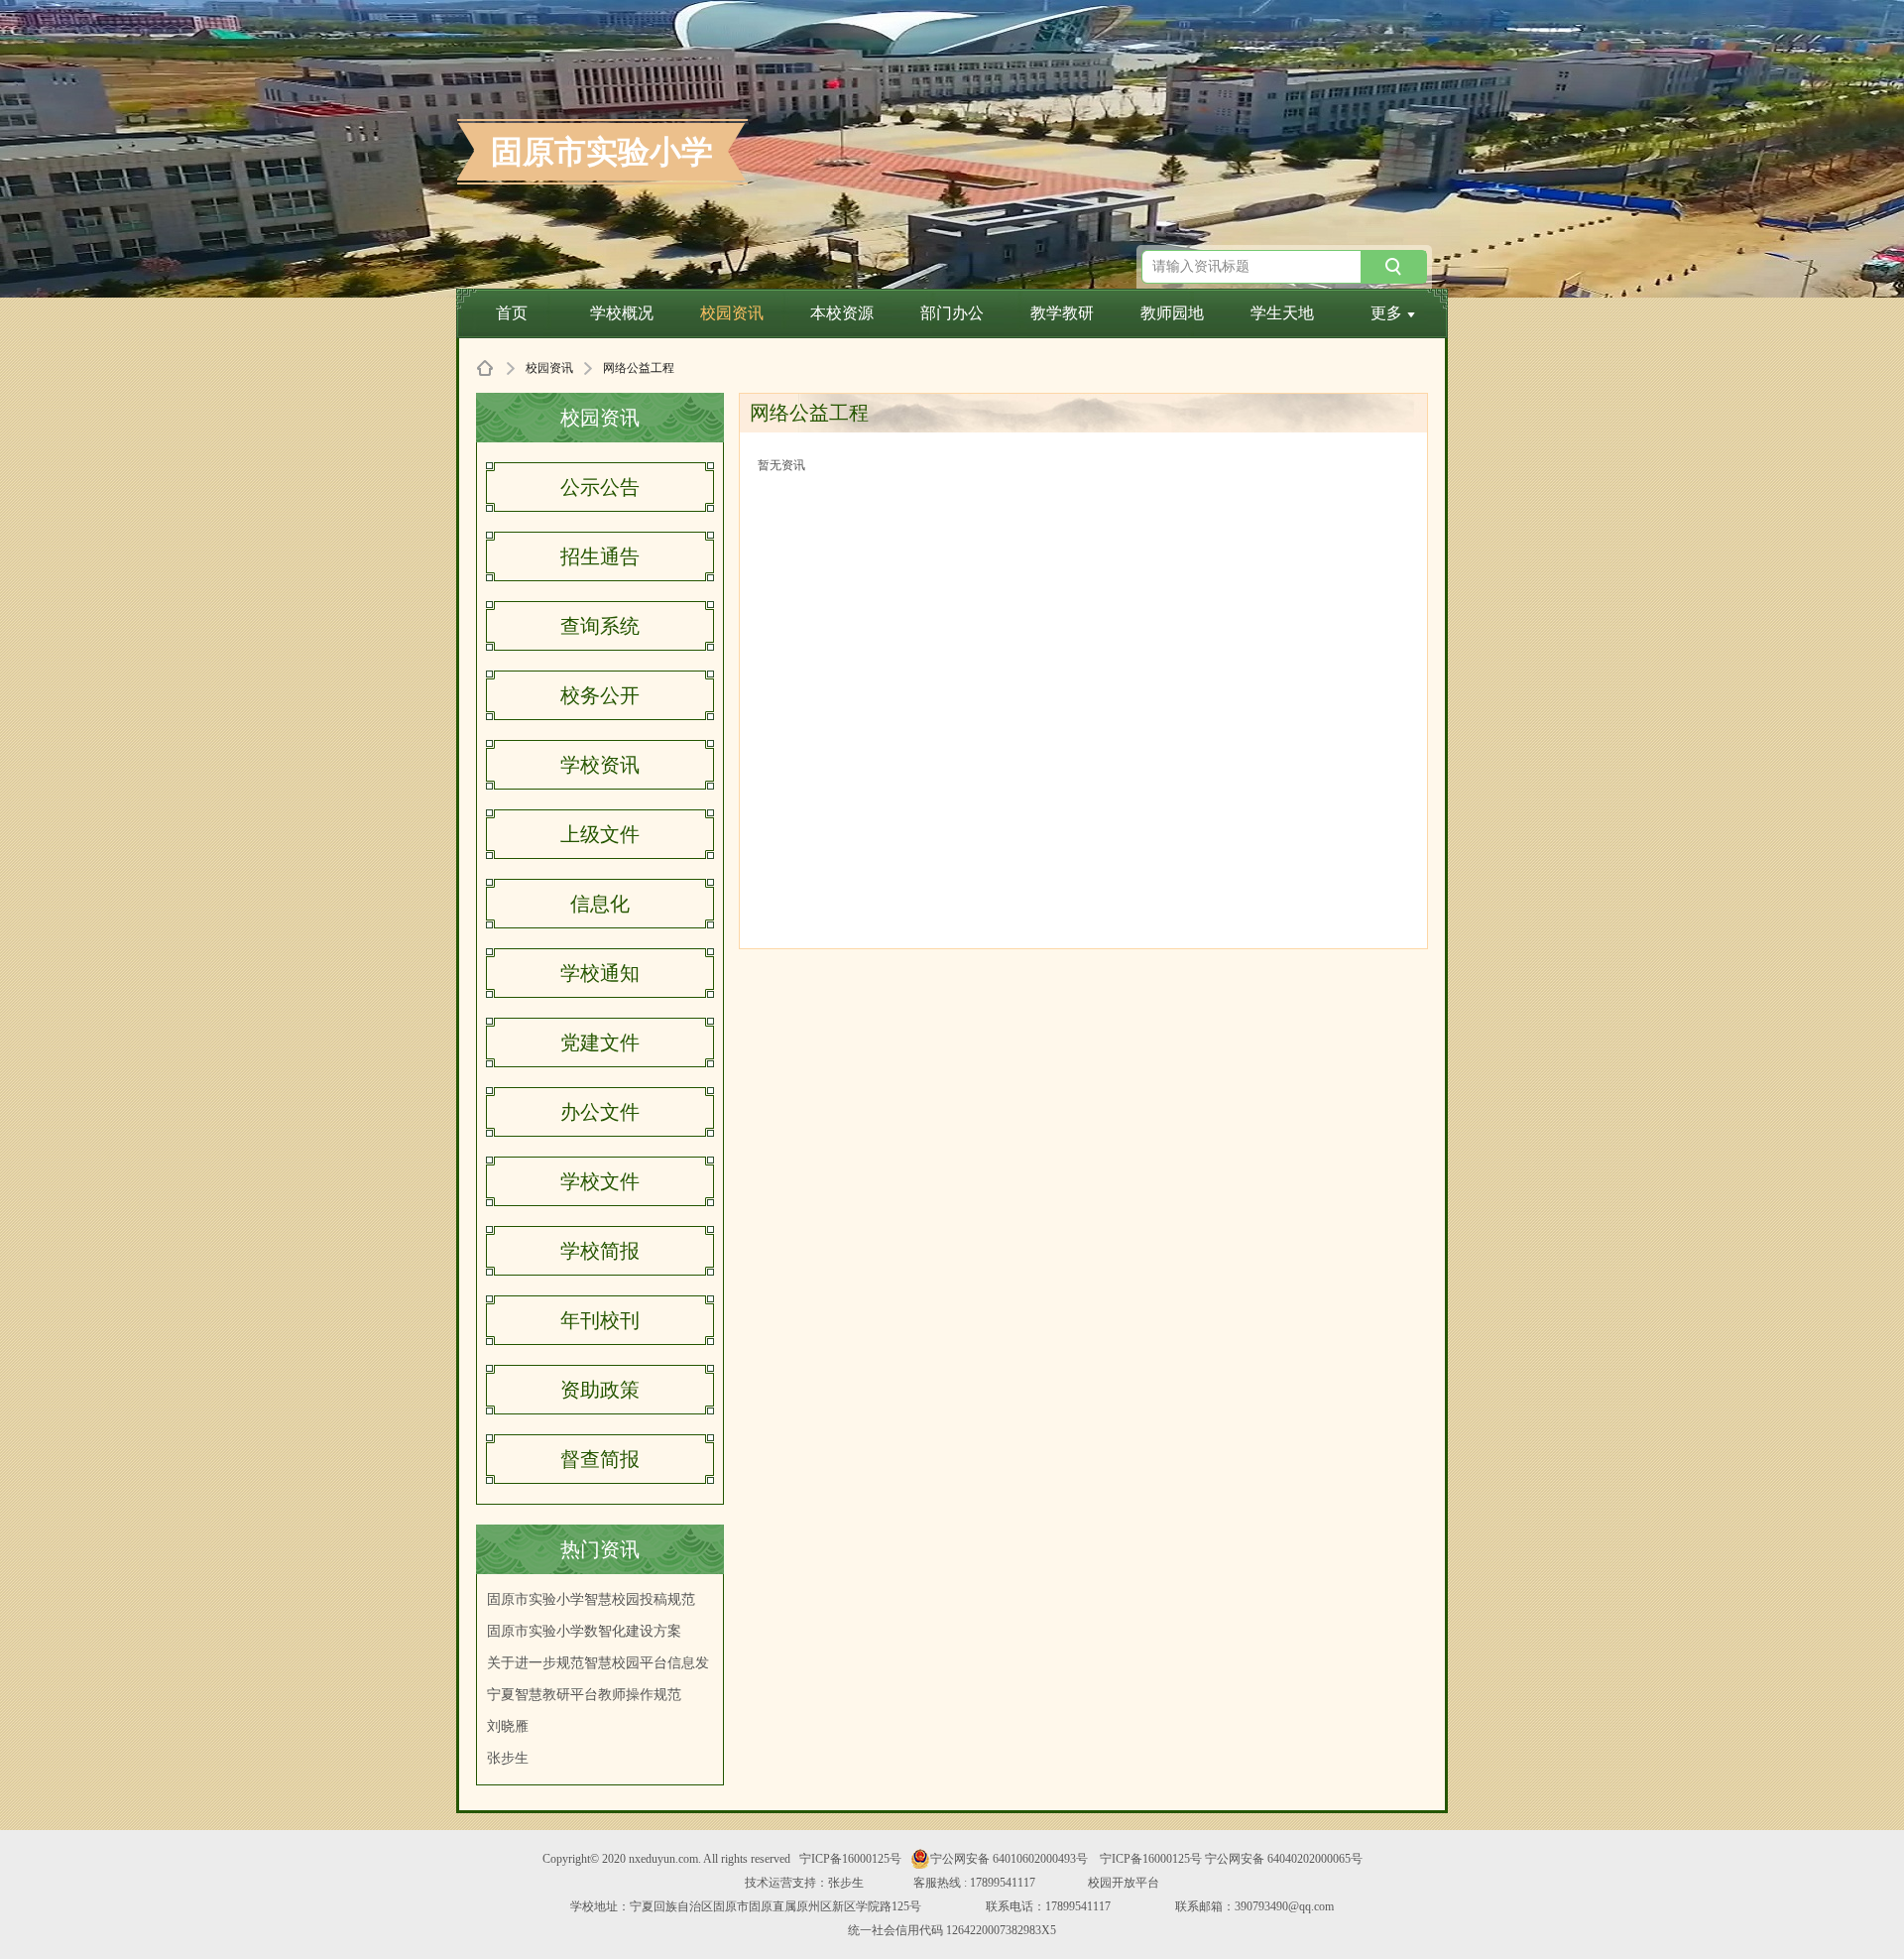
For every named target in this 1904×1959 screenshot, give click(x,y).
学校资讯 (600, 765)
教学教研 (1062, 313)
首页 (512, 313)
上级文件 (600, 834)
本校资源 (842, 313)
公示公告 (600, 487)
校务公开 (600, 695)
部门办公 (952, 313)
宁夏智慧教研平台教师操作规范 (584, 1695)
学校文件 (600, 1181)
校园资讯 (732, 313)
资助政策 (600, 1390)
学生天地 (1282, 313)
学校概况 (622, 313)
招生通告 (600, 556)
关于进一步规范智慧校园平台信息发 (598, 1663)
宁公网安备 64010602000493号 (1009, 1859)
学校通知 (600, 973)
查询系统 (600, 626)
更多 (1386, 313)
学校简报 (600, 1251)
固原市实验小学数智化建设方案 (584, 1631)
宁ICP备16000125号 (850, 1859)
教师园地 (1172, 313)
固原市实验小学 (602, 152)
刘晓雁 (508, 1726)
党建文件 (600, 1042)
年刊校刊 (600, 1320)
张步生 (508, 1758)
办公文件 (600, 1112)
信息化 (600, 904)
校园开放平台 (1124, 1883)
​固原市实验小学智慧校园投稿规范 (591, 1599)
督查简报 (600, 1459)
